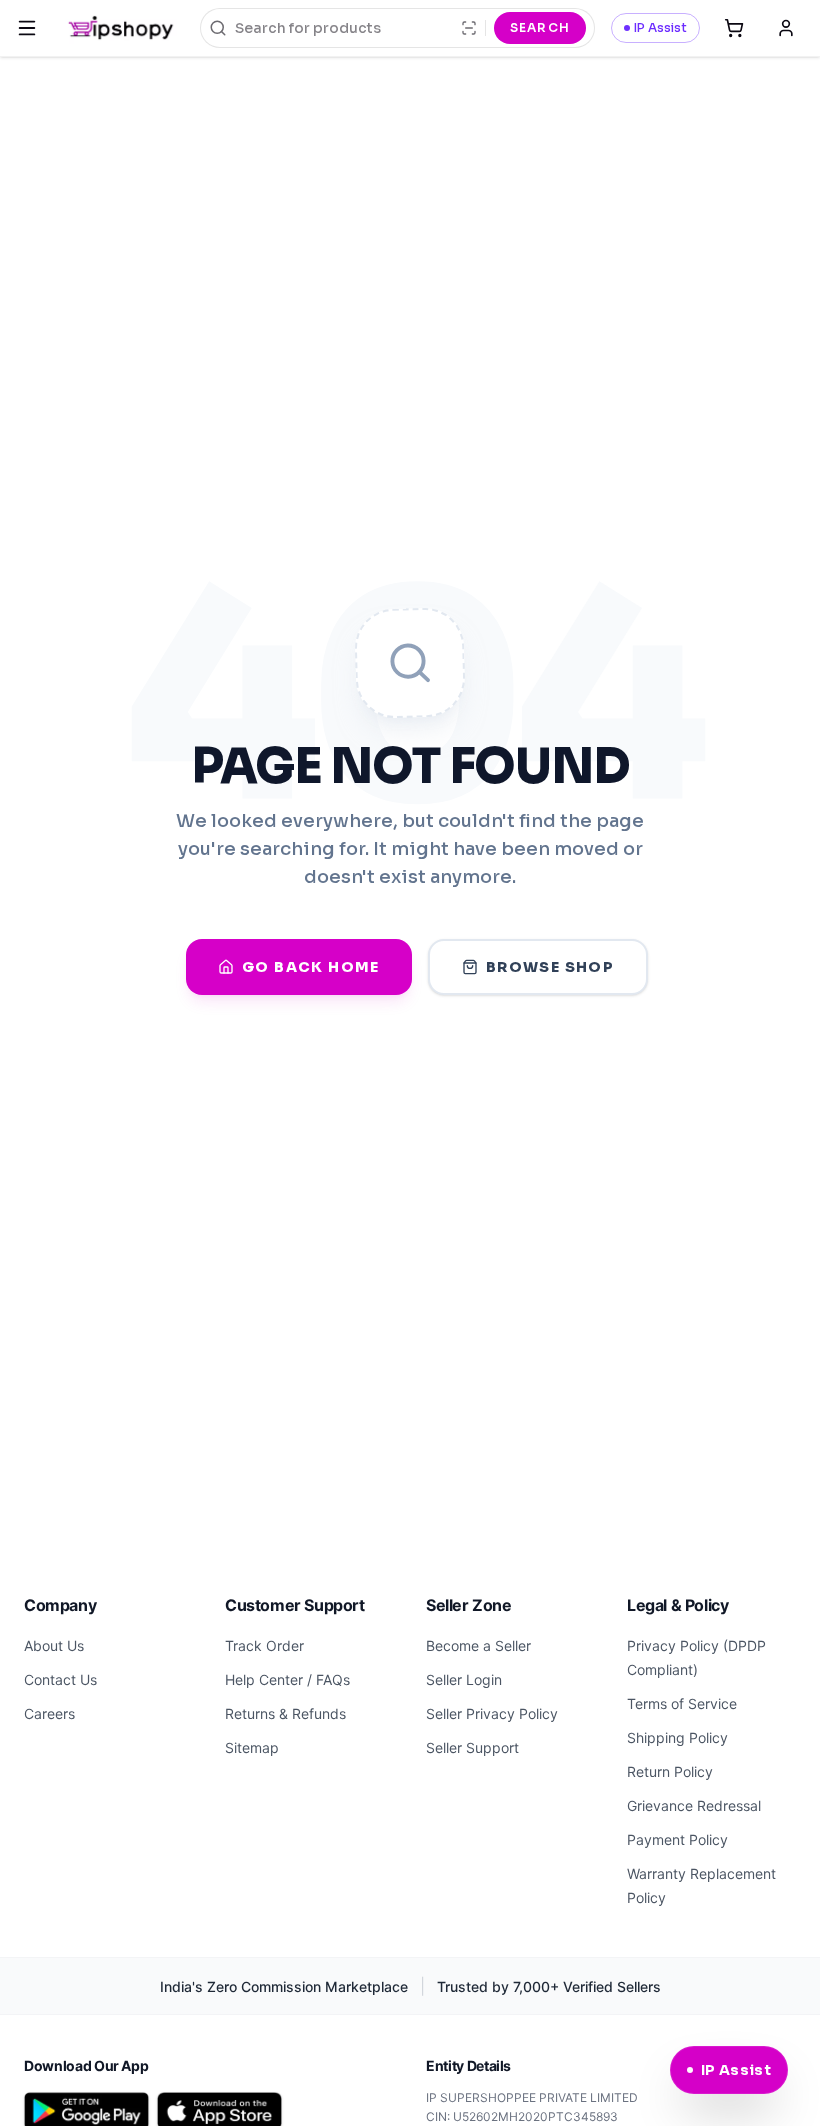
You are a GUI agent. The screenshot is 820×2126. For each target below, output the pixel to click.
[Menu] (27, 28)
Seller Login (464, 1679)
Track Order (264, 1645)
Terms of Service (682, 1703)
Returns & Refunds (285, 1713)
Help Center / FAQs (287, 1679)
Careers (49, 1713)
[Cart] (734, 28)
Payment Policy (677, 1839)
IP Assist (660, 27)
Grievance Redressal (694, 1805)
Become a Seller (478, 1645)
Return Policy (670, 1771)
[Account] (786, 28)
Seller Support (472, 1747)
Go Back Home (311, 967)
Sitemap (252, 1747)
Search (540, 27)
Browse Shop (550, 967)
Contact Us (60, 1679)
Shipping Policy (677, 1737)
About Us (54, 1645)
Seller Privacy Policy (492, 1713)
